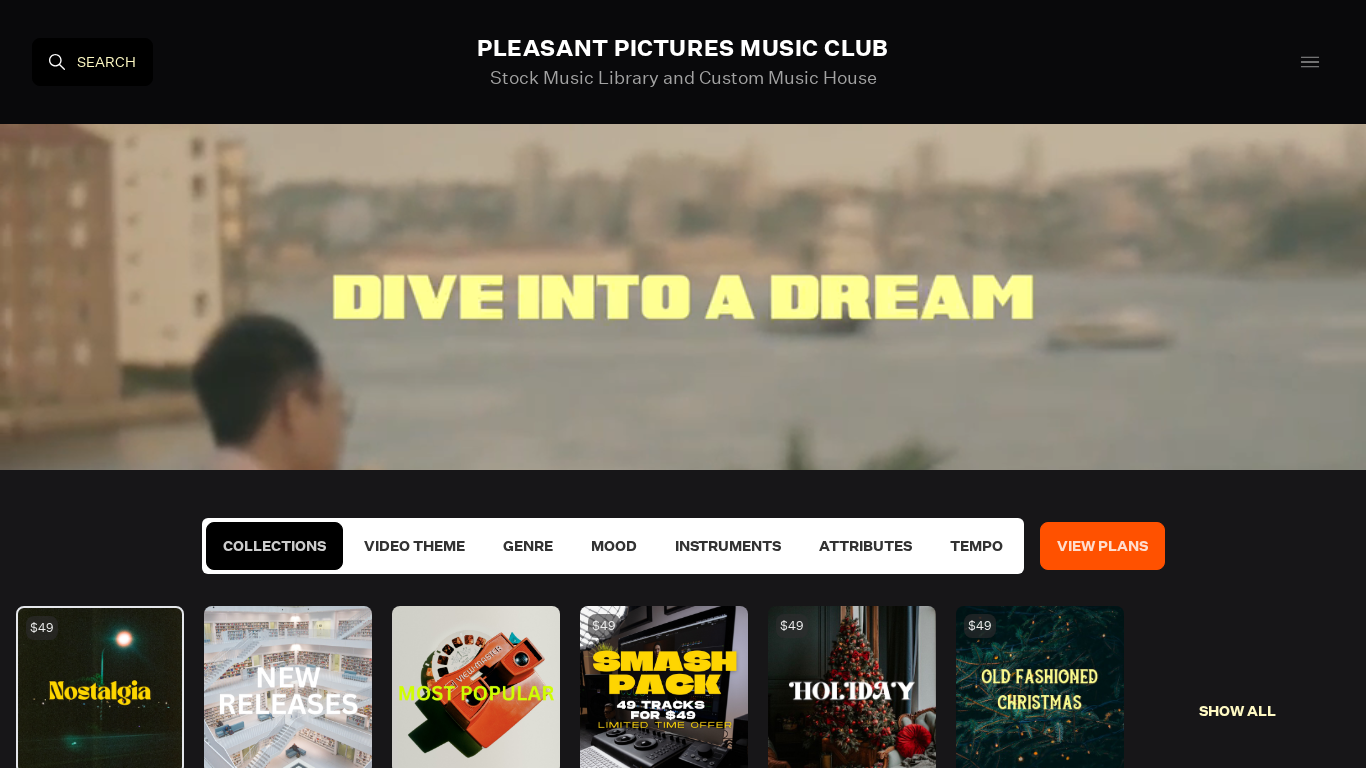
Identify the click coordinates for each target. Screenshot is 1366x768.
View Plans (1102, 546)
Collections (274, 546)
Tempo (976, 546)
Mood (614, 546)
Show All (1237, 711)
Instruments (728, 546)
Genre (528, 546)
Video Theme (414, 546)
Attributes (865, 546)
